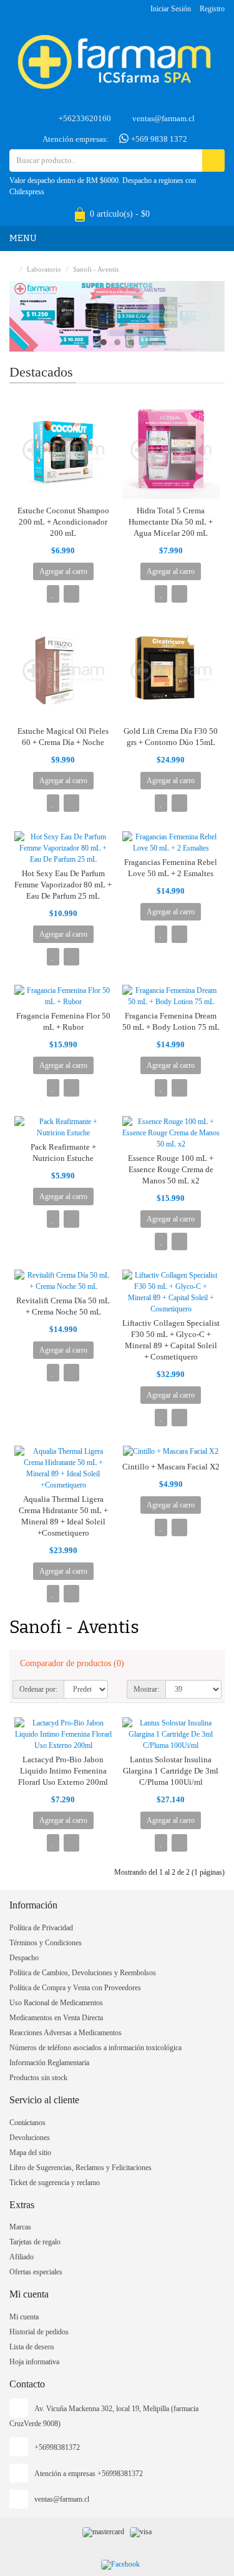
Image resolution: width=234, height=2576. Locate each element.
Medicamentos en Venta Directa (56, 2018)
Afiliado (22, 2257)
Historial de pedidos (39, 2332)
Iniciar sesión (171, 9)
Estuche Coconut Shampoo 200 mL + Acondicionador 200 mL (63, 522)
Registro (212, 9)
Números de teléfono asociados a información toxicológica (95, 2048)
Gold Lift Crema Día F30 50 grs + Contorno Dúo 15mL (171, 737)
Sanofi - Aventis (96, 269)
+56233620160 (85, 118)
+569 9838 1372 (158, 139)
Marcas (20, 2227)
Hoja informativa (34, 2362)
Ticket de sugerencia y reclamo (55, 2183)
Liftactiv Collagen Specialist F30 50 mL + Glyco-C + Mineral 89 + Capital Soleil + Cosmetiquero (171, 1340)
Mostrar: (146, 1689)
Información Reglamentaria (49, 2063)
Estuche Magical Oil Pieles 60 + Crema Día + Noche (63, 737)
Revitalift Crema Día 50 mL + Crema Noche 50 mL (63, 1306)
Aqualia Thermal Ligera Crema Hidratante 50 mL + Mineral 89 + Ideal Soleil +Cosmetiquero (63, 1516)
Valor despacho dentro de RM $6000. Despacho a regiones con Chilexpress (103, 186)
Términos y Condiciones (46, 1943)
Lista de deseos (32, 2347)
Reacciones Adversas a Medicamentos (66, 2033)
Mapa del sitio (30, 2153)
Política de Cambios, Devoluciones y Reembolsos (83, 1973)
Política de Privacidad (41, 1928)
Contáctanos (27, 2123)
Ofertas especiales (36, 2272)
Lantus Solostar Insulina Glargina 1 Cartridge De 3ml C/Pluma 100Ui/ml (171, 1771)
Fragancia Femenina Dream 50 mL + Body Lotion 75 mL (171, 1021)
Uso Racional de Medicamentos (56, 2003)
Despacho (24, 1958)
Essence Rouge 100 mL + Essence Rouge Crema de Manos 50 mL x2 (171, 1169)
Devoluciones (30, 2138)
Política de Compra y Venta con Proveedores (75, 1988)
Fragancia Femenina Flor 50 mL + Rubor (63, 1021)
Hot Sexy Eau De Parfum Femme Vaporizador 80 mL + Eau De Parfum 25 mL (63, 885)
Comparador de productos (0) (72, 1663)
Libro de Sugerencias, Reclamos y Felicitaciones (80, 2168)
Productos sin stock (38, 2078)
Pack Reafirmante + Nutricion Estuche (63, 1152)
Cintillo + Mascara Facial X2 (171, 1467)
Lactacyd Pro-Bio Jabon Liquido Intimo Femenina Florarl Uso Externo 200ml (63, 1771)
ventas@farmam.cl (163, 118)
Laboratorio (44, 269)
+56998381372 (57, 2447)
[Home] (12, 269)
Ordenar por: (38, 1689)
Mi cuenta (24, 2317)
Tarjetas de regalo (35, 2242)
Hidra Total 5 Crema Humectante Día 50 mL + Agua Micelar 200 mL (171, 522)
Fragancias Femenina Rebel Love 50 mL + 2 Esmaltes (171, 868)
